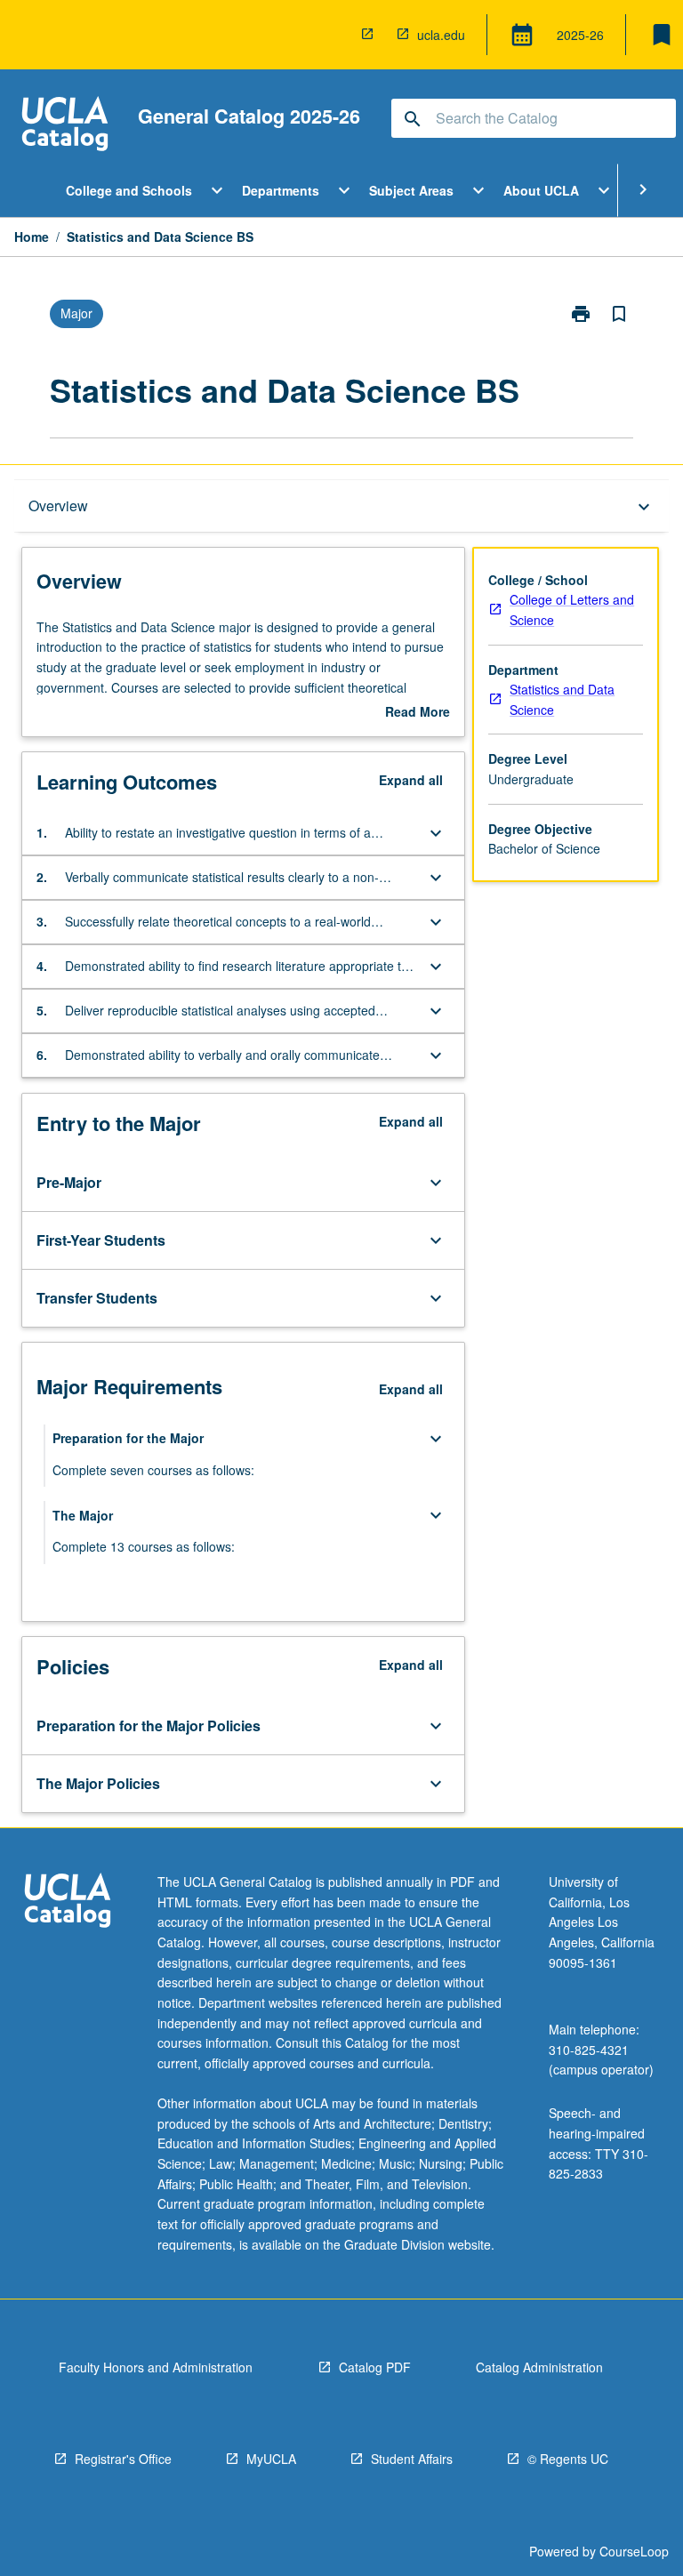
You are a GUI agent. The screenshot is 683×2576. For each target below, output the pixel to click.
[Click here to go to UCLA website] (68, 1902)
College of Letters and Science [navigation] (572, 610)
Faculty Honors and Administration (156, 2367)
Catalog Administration (539, 2367)
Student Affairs (412, 2459)
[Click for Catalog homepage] (65, 126)
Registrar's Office (123, 2459)
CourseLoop (634, 2551)
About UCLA (541, 190)
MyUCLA (271, 2459)
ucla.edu (441, 35)
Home (32, 237)
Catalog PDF (375, 2367)
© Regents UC (568, 2459)
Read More (418, 712)
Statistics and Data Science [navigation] (562, 699)
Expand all (411, 780)
